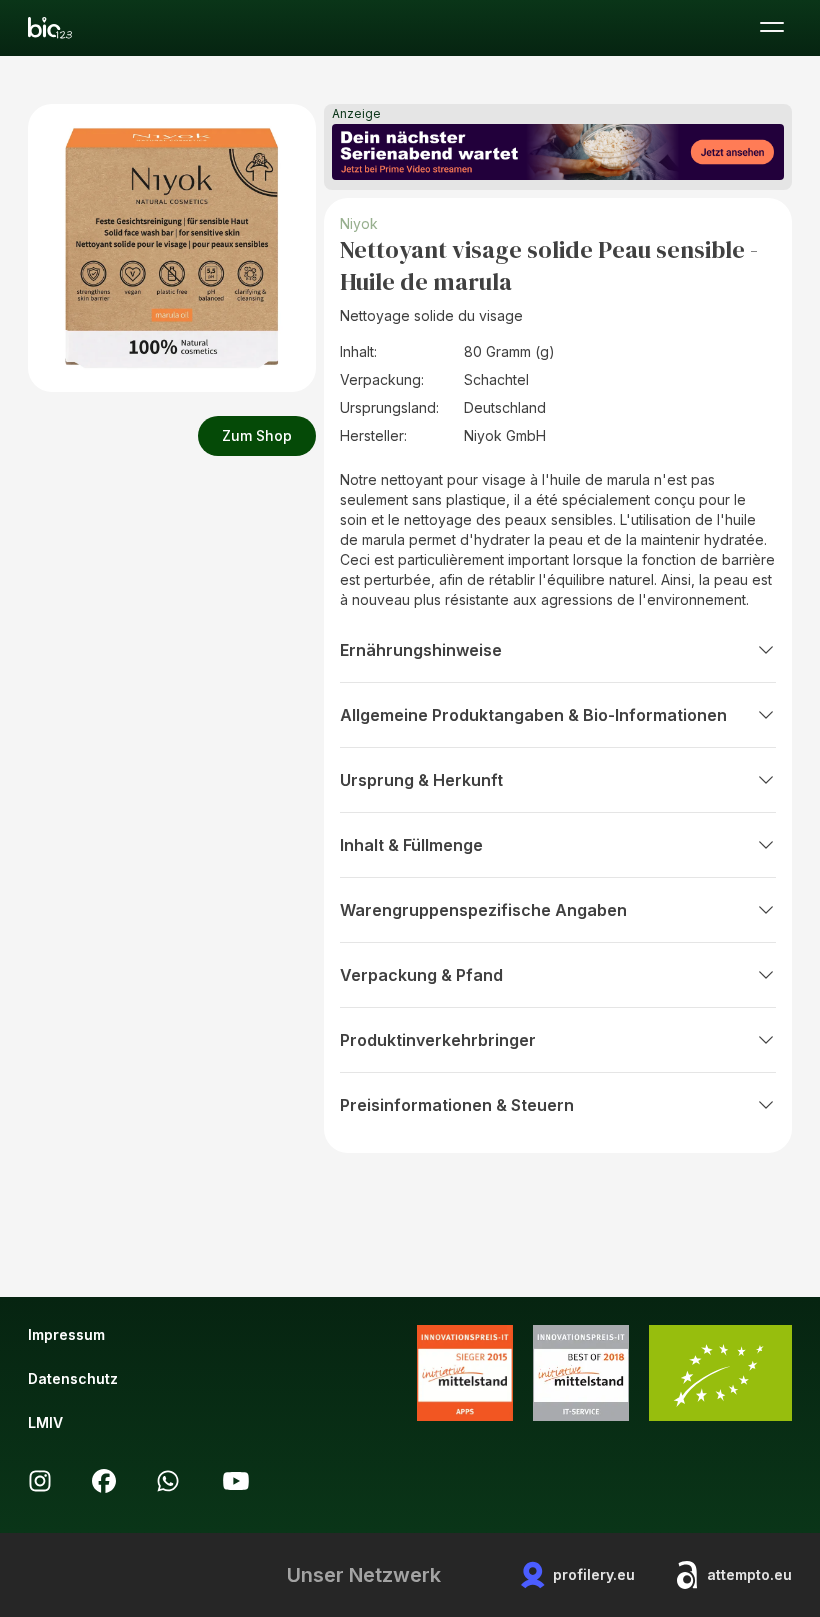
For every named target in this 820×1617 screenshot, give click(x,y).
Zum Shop (257, 435)
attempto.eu (749, 1574)
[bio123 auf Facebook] (104, 1481)
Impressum (66, 1334)
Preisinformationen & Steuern (457, 1105)
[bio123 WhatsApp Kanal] (168, 1481)
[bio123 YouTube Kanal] (236, 1481)
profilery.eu (594, 1574)
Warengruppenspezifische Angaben (483, 910)
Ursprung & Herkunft (421, 780)
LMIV (45, 1422)
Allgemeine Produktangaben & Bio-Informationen (533, 715)
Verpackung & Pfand (421, 975)
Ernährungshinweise (421, 650)
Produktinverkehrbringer (438, 1040)
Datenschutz (73, 1378)
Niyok (359, 223)
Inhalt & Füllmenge (411, 845)
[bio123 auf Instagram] (40, 1481)
